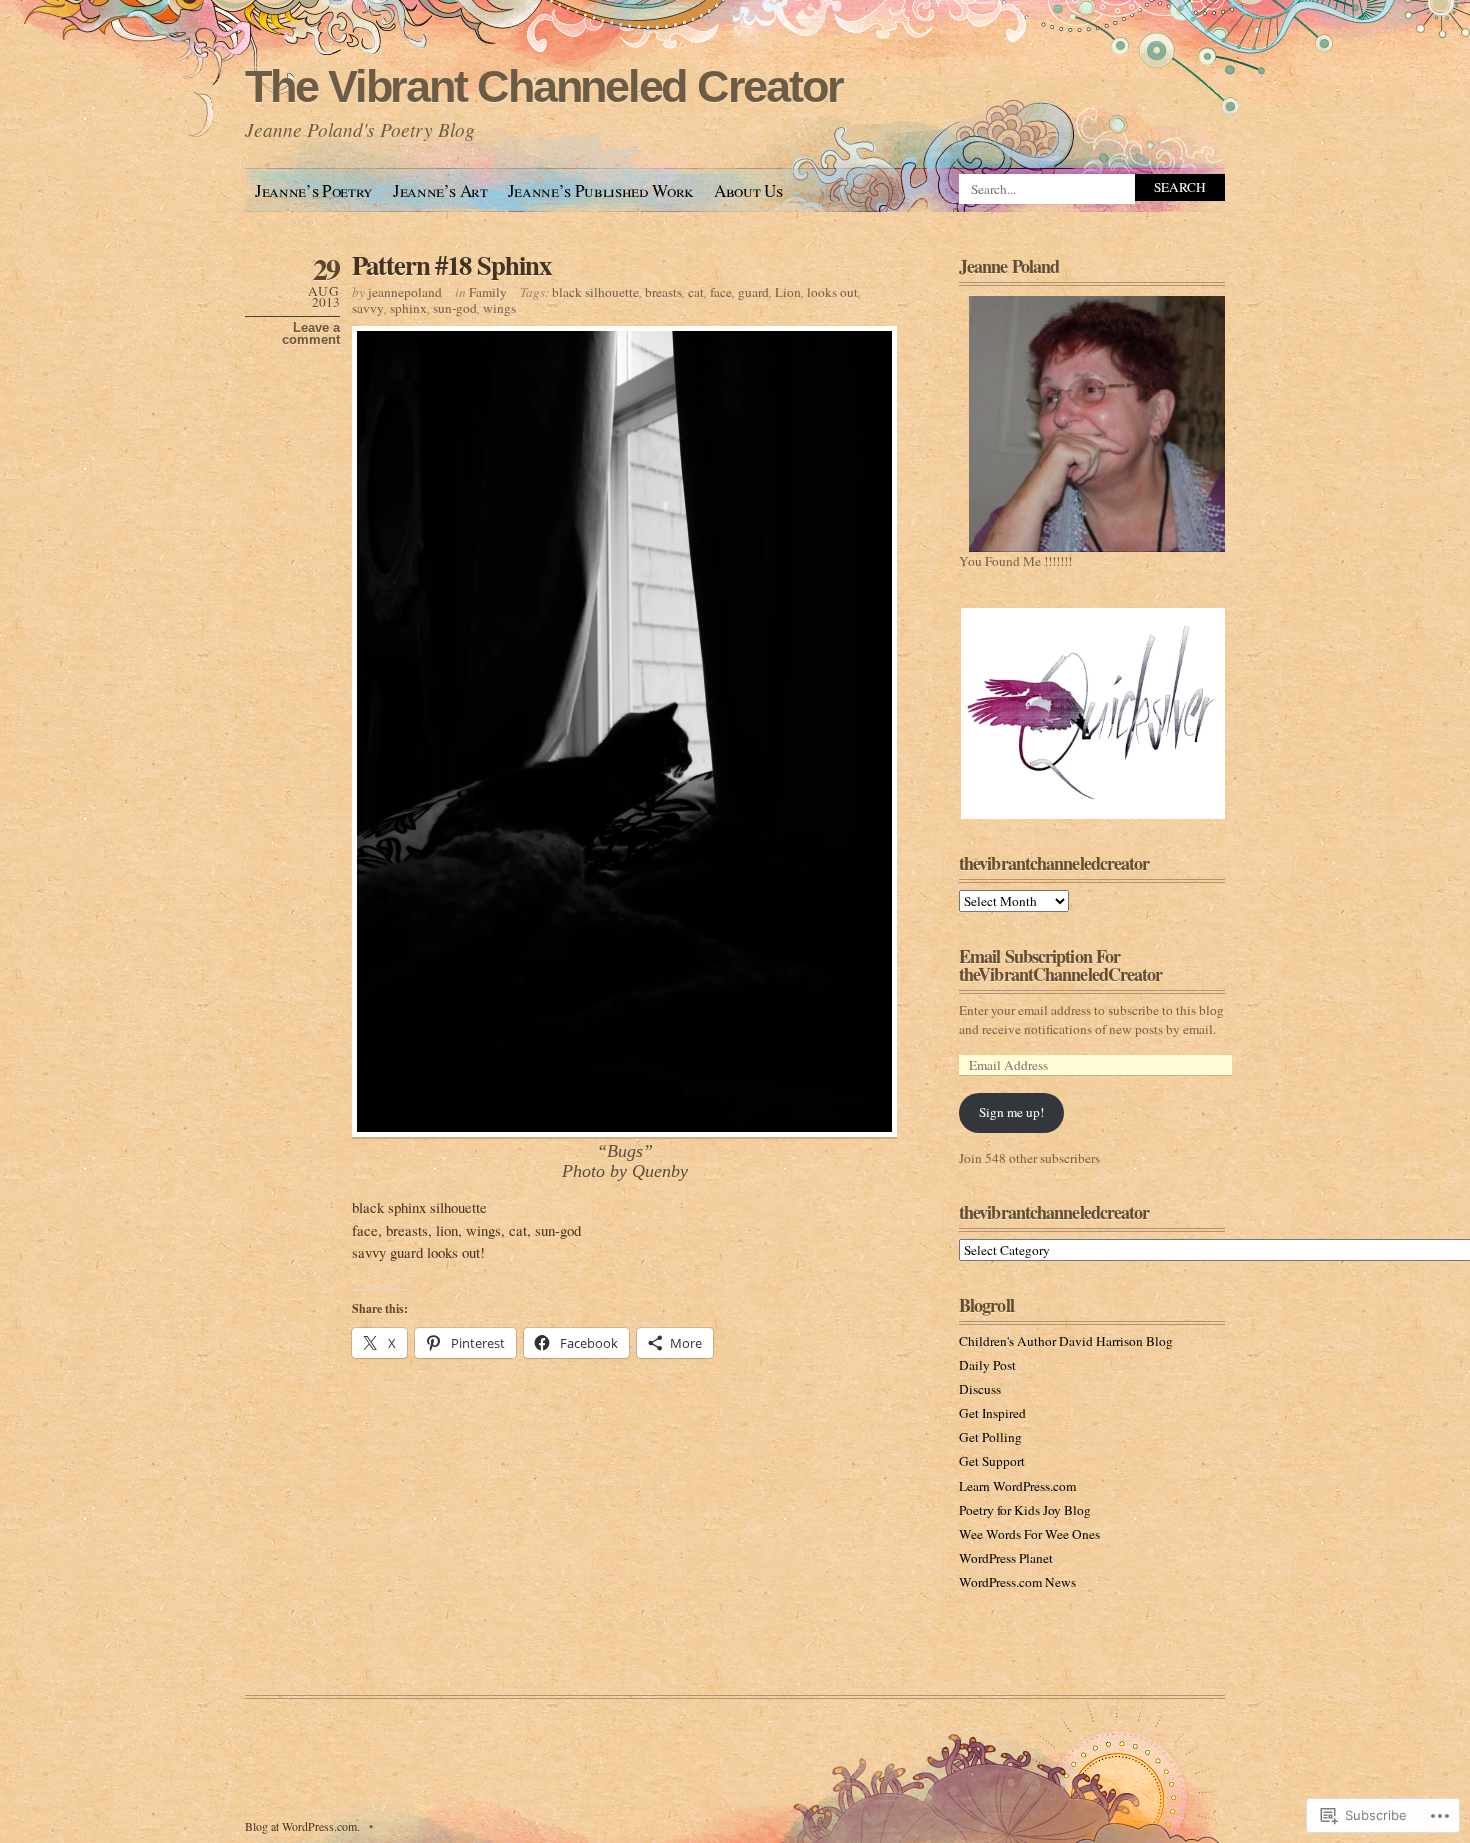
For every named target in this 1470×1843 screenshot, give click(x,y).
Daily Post (987, 1365)
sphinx (408, 308)
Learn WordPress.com (1017, 1486)
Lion (788, 292)
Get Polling (990, 1437)
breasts (663, 292)
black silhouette (595, 292)
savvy (368, 308)
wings (499, 308)
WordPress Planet (1006, 1558)
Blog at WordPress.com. (302, 1826)
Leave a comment (311, 334)
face (721, 292)
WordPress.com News (1017, 1582)
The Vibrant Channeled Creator (543, 86)
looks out (832, 292)
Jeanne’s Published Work (601, 190)
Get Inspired (992, 1413)
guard (753, 292)
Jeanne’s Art (440, 190)
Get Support (992, 1461)
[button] (1092, 713)
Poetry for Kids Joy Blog (1025, 1510)
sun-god (455, 308)
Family (488, 292)
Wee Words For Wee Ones (1029, 1534)
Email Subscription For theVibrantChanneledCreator (1061, 965)
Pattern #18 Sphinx (451, 264)
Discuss (980, 1389)
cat (696, 292)
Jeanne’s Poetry (314, 190)
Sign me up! (1011, 1112)
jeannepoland (405, 292)
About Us (748, 190)
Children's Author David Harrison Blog (1066, 1341)
